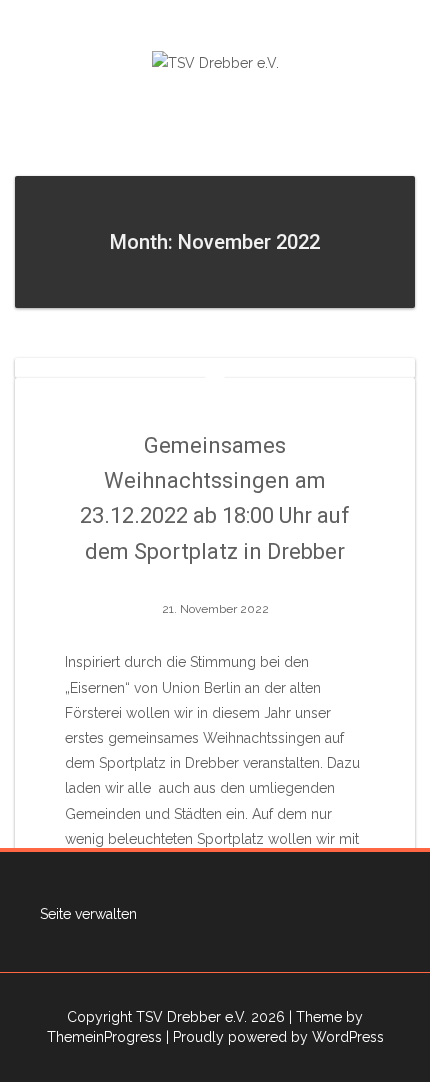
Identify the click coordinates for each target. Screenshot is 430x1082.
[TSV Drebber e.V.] (215, 62)
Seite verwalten (88, 914)
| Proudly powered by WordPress (275, 1037)
